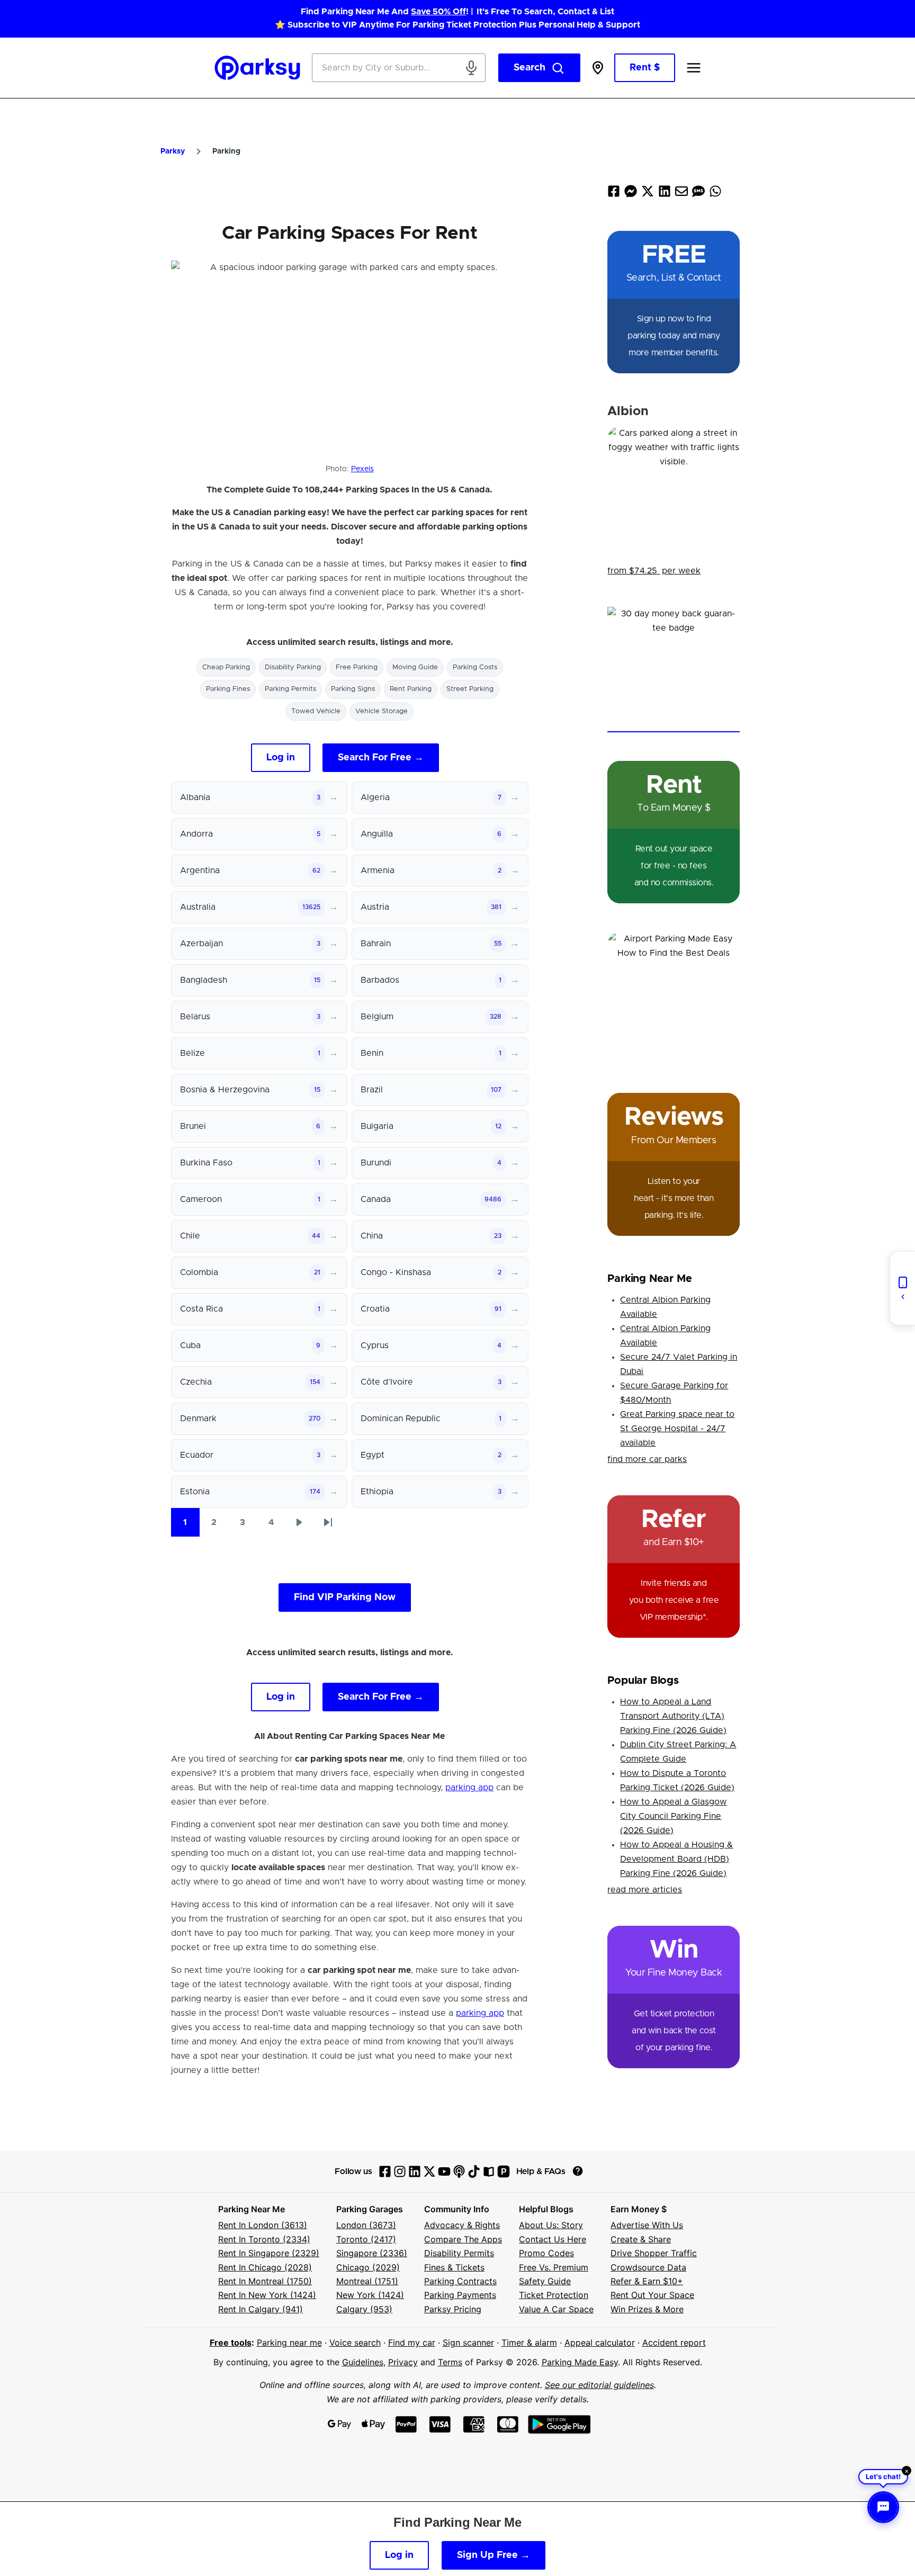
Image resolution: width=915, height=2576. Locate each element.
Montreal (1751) (367, 2281)
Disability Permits (459, 2253)
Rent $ (645, 68)
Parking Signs (353, 689)
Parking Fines (228, 689)
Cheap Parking (226, 667)
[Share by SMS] (698, 194)
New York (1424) (370, 2295)
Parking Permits (290, 689)
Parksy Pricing (453, 2309)
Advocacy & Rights (462, 2225)
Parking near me (289, 2342)
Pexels (362, 469)
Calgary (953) (364, 2309)
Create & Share (641, 2239)
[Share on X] (648, 194)
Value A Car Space (556, 2309)
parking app (469, 1788)
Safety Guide (545, 2281)
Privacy (403, 2362)
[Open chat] (883, 2507)
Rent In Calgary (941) (261, 2309)
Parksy (173, 151)
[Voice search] (471, 68)
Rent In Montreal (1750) (265, 2281)
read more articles (645, 1890)
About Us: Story (551, 2225)
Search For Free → (381, 758)
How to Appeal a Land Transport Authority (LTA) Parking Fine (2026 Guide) (673, 1716)
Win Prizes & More (647, 2309)
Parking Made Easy (580, 2362)
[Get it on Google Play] (559, 2424)
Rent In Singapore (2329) (269, 2253)
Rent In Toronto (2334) (264, 2239)
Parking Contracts (460, 2281)
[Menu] (694, 68)
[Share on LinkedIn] (665, 194)
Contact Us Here (553, 2239)
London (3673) (366, 2225)
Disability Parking (293, 667)
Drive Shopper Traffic (654, 2253)
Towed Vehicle (316, 711)
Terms (450, 2362)
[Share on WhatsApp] (715, 194)
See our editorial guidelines (599, 2385)
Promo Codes (546, 2253)
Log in (281, 758)
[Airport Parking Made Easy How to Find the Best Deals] (674, 998)
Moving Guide (415, 667)
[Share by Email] (681, 194)
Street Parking (470, 689)
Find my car (412, 2342)
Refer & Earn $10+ (647, 2281)
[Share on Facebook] (614, 194)
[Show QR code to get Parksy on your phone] (902, 1288)
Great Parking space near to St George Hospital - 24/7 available (677, 1429)
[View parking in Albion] (674, 492)
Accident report (674, 2342)
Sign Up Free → (494, 2555)
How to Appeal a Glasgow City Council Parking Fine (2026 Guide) (673, 1816)
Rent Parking (411, 689)
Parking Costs (475, 667)
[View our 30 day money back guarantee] (674, 670)
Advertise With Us (647, 2225)
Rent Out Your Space (652, 2295)
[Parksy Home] (258, 68)
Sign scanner (468, 2342)
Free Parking (357, 667)
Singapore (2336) (372, 2253)
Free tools (231, 2342)
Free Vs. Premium (554, 2267)
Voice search (355, 2342)
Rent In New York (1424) (267, 2295)
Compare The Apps (463, 2239)
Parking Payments (460, 2295)
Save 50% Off (438, 12)
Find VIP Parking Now (345, 1597)
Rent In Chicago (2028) (265, 2267)
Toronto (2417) (366, 2239)
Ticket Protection (554, 2295)
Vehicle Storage (382, 711)
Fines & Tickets (454, 2267)
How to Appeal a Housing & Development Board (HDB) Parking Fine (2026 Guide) (676, 1859)
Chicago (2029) (368, 2267)
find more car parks (647, 1459)
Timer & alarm (529, 2342)
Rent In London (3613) (263, 2225)
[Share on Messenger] (631, 194)
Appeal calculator (600, 2342)
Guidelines (363, 2362)
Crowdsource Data (648, 2267)
